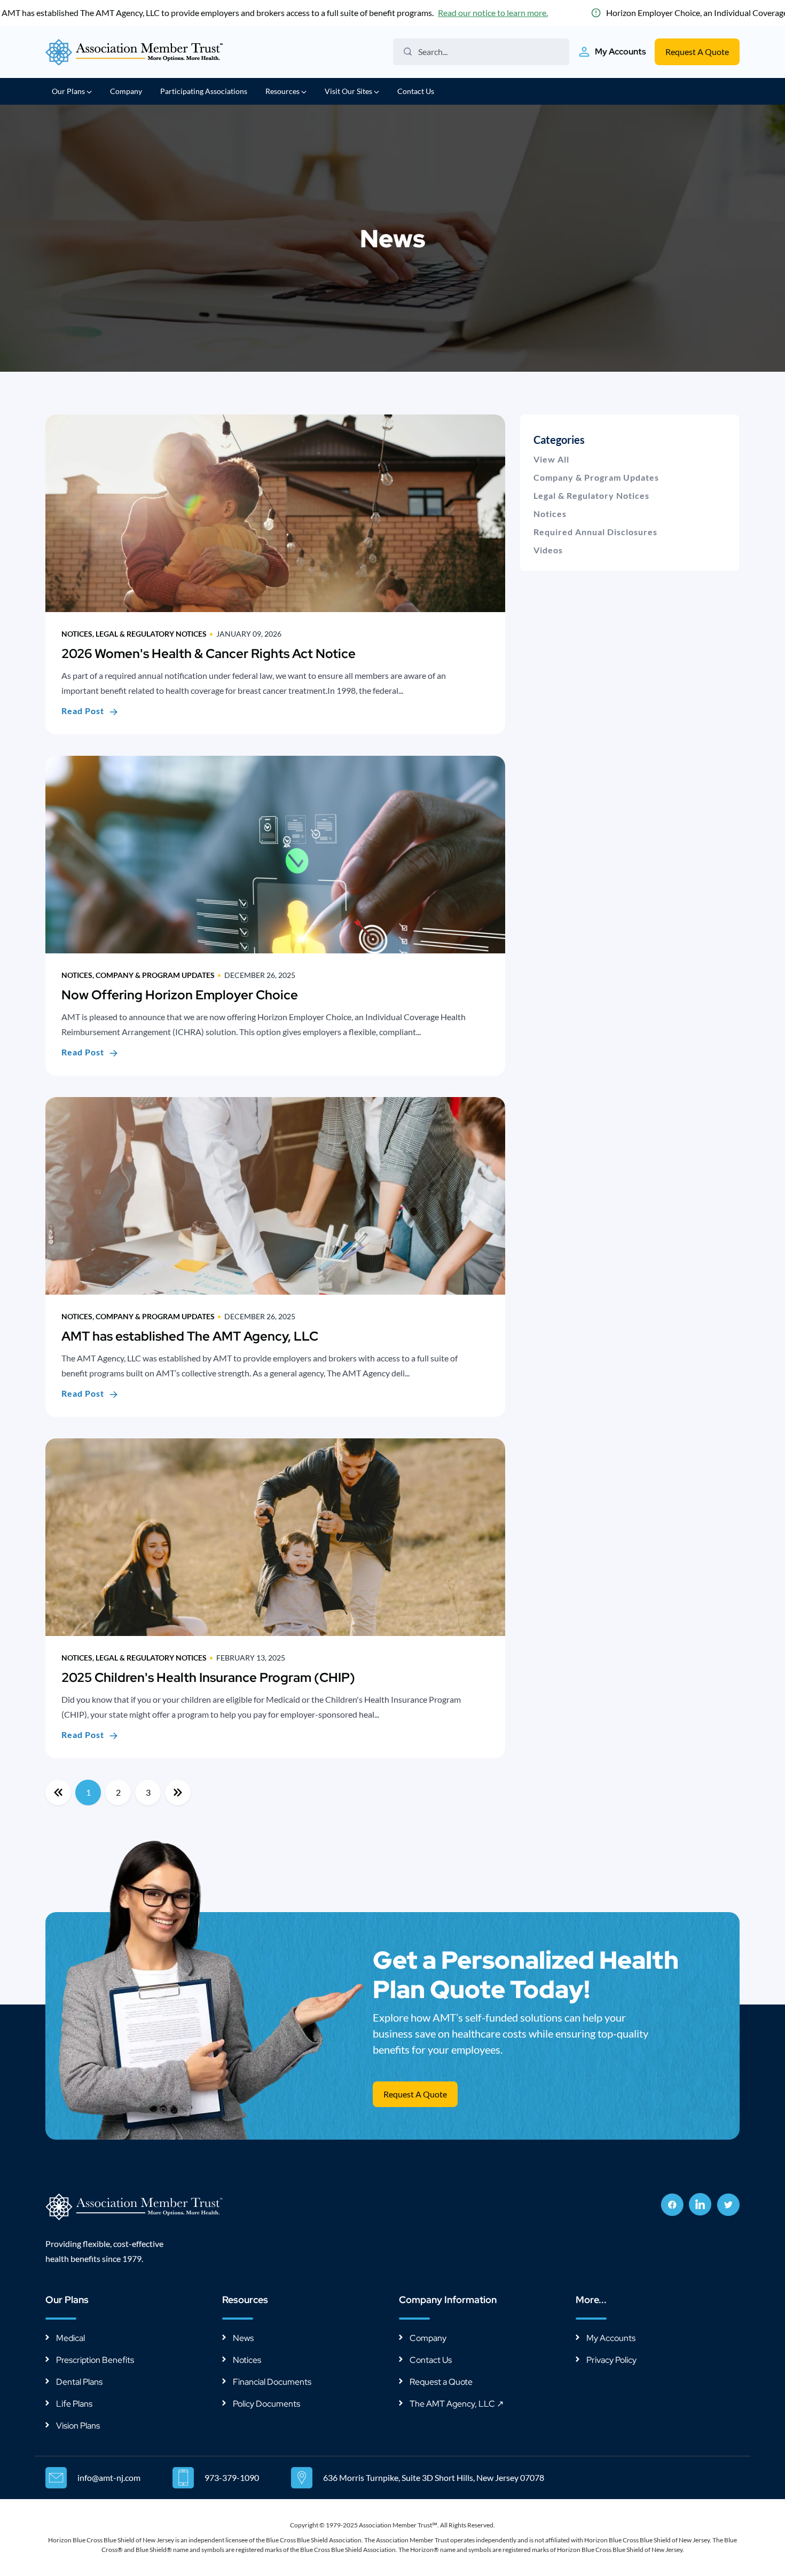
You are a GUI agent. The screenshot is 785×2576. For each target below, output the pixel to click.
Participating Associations (204, 91)
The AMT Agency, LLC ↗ (457, 2404)
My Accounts (611, 2338)
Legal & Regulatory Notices (591, 495)
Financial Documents (272, 2382)
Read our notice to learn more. (493, 13)
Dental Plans (79, 2382)
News (243, 2338)
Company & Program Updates (596, 477)
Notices (550, 514)
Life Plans (74, 2404)
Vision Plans (78, 2426)
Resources (283, 91)
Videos (548, 550)
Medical (70, 2338)
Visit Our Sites (349, 91)
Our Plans (69, 91)
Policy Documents (266, 2404)
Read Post (83, 711)
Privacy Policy (611, 2360)
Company (126, 91)
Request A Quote (697, 52)
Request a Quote (441, 2382)
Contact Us (416, 91)
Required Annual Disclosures (595, 532)
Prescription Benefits (95, 2360)
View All (551, 459)
